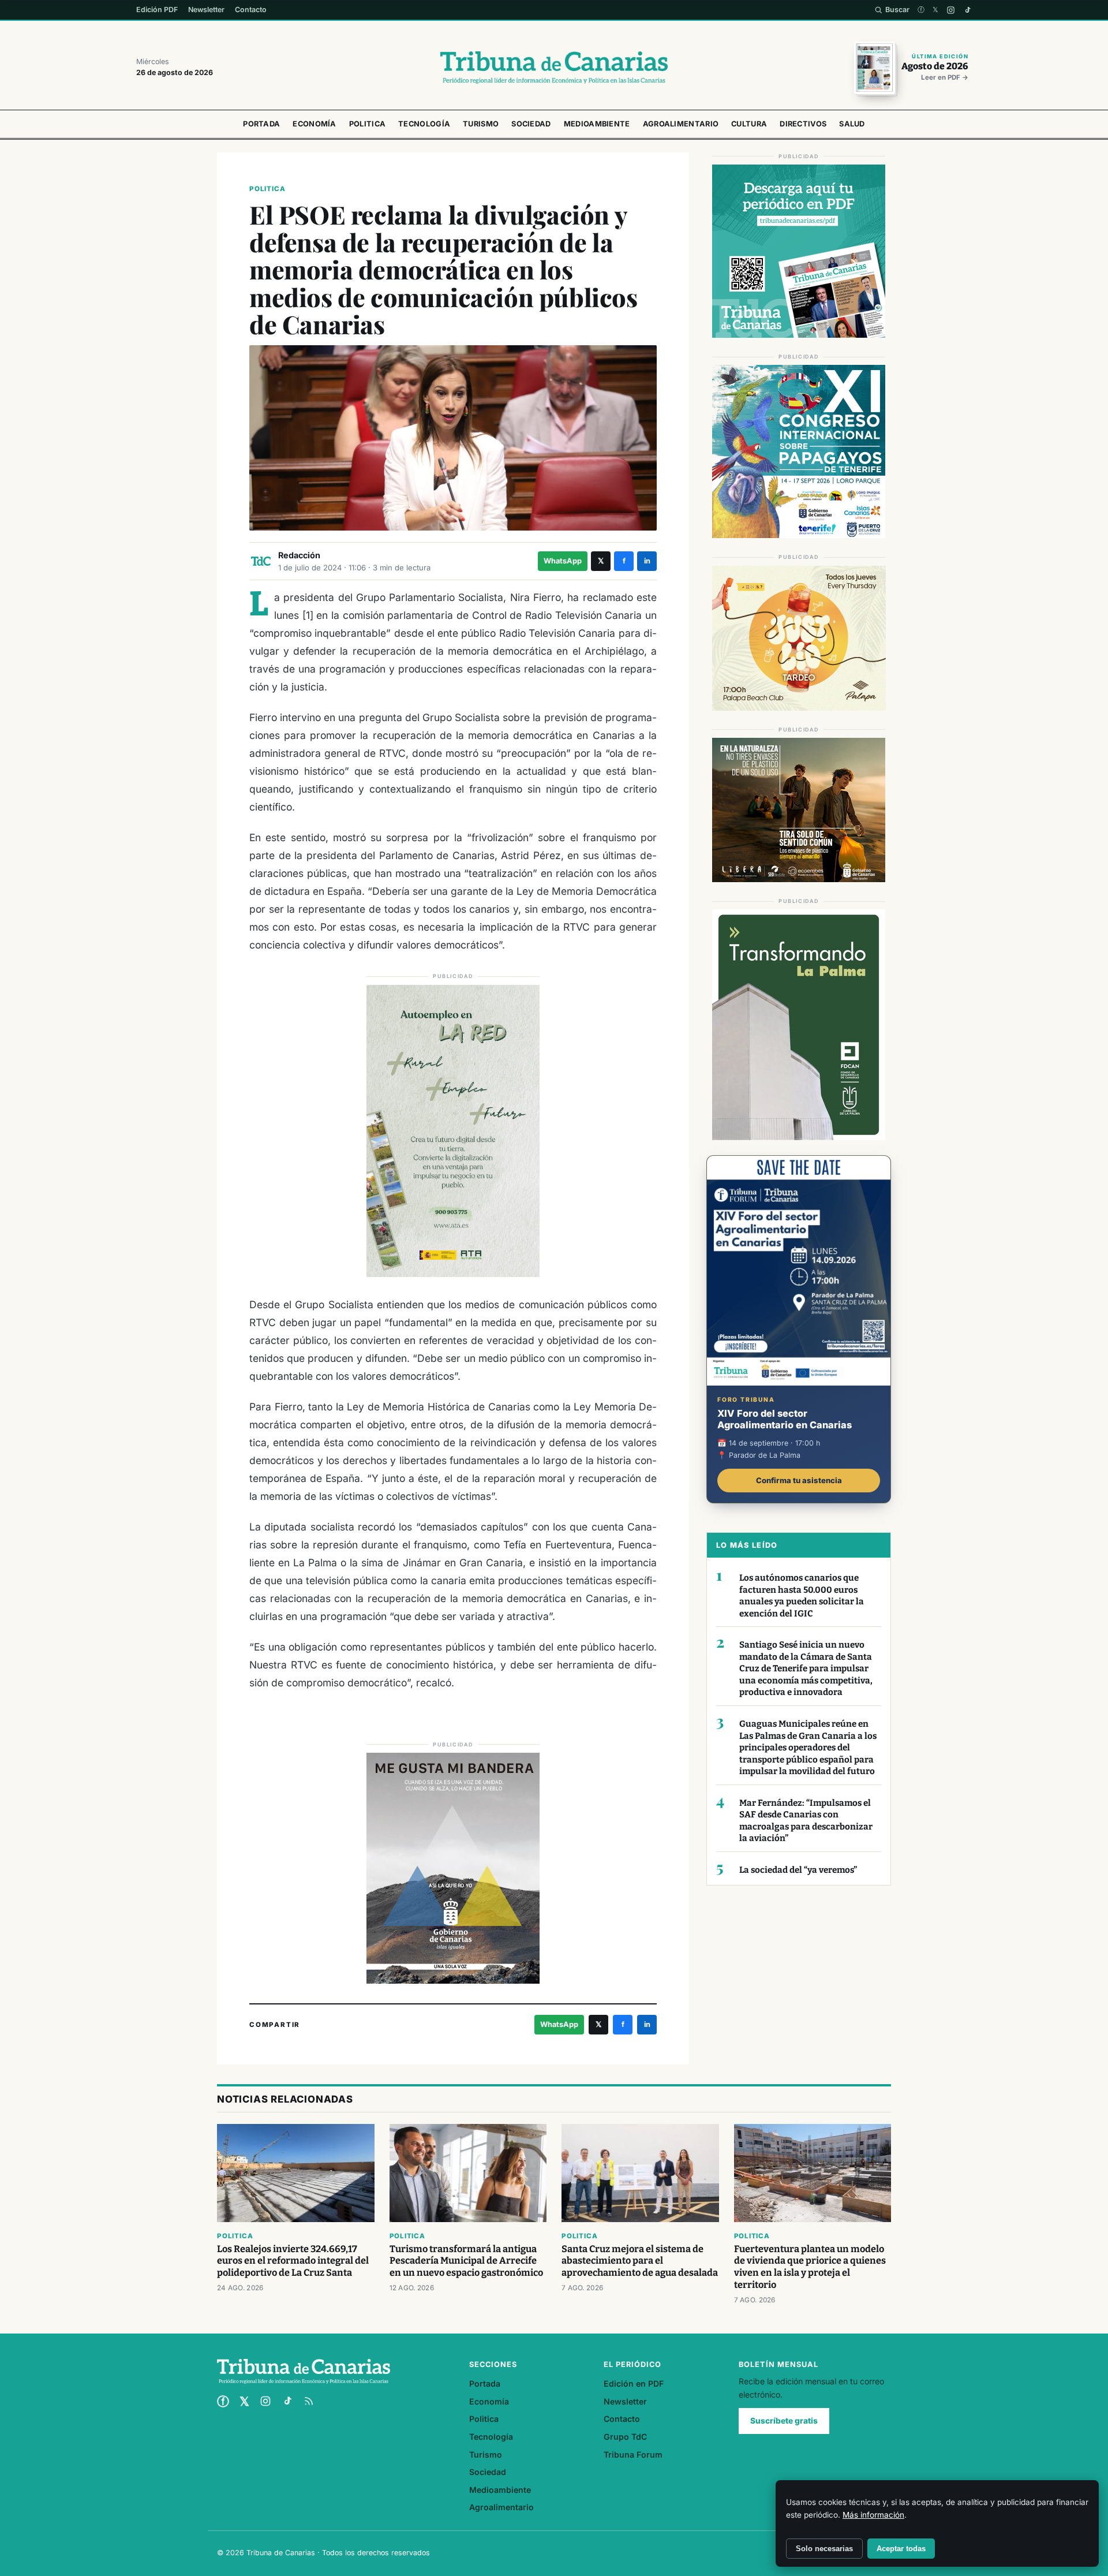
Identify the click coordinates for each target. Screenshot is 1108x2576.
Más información (873, 2515)
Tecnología (424, 124)
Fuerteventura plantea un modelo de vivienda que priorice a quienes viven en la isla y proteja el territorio (810, 2267)
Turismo (481, 124)
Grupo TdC (625, 2437)
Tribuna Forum (633, 2454)
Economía (314, 124)
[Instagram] (951, 10)
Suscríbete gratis (784, 2421)
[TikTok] (967, 10)
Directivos (803, 124)
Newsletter (206, 10)
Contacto (251, 10)
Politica (367, 124)
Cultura (749, 124)
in (647, 561)
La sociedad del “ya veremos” (798, 1870)
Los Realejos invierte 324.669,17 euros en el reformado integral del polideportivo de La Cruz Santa (293, 2261)
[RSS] (309, 2401)
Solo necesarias (824, 2549)
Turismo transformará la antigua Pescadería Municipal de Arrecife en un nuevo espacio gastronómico (466, 2261)
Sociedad (531, 124)
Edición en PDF (634, 2383)
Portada (261, 124)
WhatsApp (563, 561)
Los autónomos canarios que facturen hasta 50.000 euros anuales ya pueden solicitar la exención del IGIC (802, 1596)
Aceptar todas (901, 2549)
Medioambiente (597, 124)
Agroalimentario (681, 124)
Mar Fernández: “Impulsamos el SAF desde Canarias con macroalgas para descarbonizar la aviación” (806, 1821)
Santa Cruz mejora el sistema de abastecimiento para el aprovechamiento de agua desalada (640, 2261)
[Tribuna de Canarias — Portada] (554, 68)
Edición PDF (157, 10)
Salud (852, 124)
